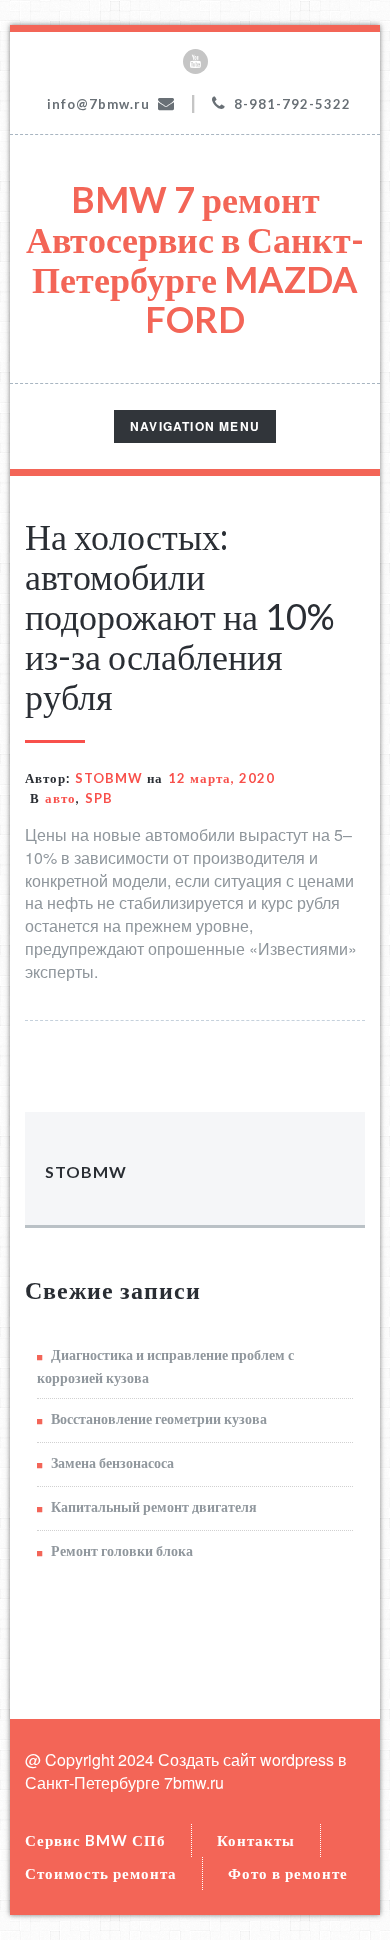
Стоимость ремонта (101, 1873)
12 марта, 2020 (221, 778)
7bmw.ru (194, 1782)
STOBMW (109, 778)
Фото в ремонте (288, 1873)
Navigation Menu (194, 429)
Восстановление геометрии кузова (159, 1418)
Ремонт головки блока (122, 1550)
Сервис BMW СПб (95, 1840)
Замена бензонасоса (112, 1462)
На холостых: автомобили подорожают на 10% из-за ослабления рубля (179, 616)
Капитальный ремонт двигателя (154, 1506)
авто (60, 798)
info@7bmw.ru (98, 104)
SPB (99, 798)
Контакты (256, 1840)
